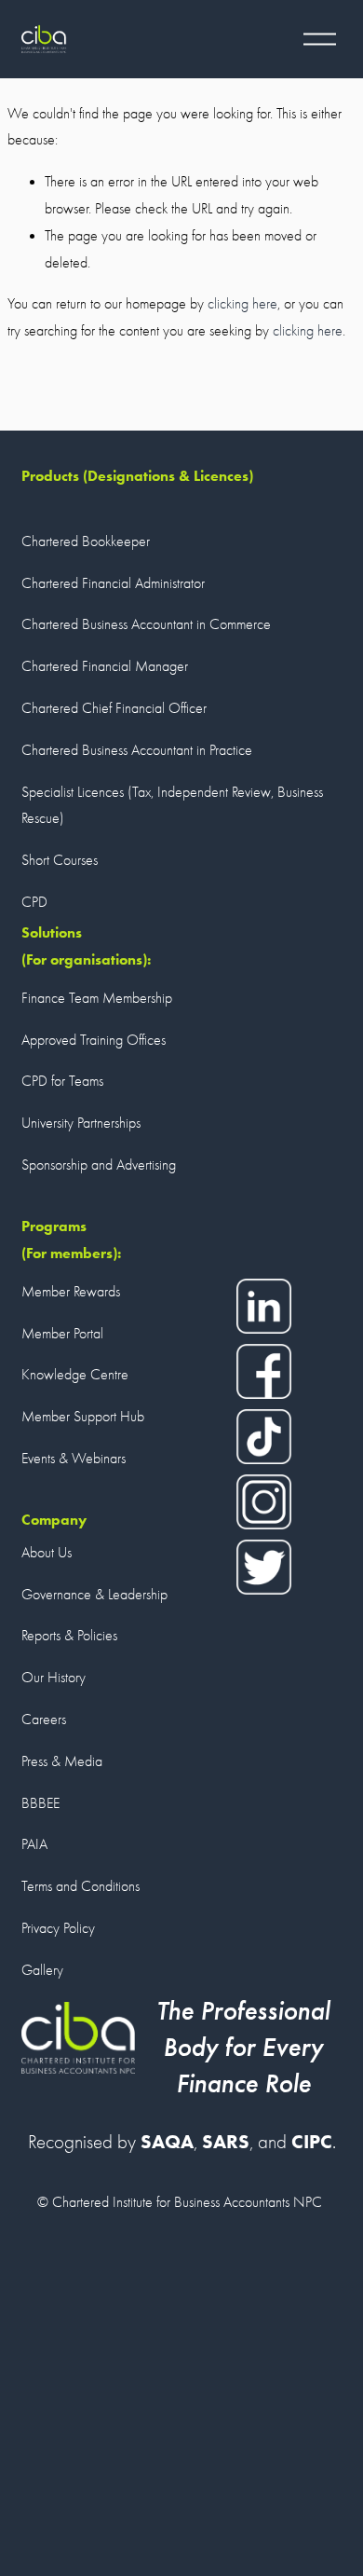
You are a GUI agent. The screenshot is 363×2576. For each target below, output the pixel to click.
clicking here (242, 304)
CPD (34, 902)
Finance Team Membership (97, 998)
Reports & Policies (69, 1636)
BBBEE (40, 1803)
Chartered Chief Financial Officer (114, 708)
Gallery (42, 1970)
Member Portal (62, 1334)
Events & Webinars (74, 1459)
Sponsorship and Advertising (99, 1165)
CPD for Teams (62, 1081)
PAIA (34, 1844)
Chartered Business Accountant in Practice (137, 750)
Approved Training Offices (94, 1040)
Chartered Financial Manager (105, 666)
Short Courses (60, 860)
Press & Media (62, 1761)
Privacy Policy (58, 1928)
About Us (47, 1553)
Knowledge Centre (75, 1375)
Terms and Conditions (81, 1886)
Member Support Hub (83, 1417)
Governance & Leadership (94, 1595)
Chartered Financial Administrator (113, 583)
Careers (44, 1720)
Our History (54, 1678)
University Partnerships (81, 1123)
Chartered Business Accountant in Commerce (146, 624)
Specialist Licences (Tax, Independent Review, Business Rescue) (172, 806)
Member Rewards (71, 1292)
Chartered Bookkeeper (86, 541)
